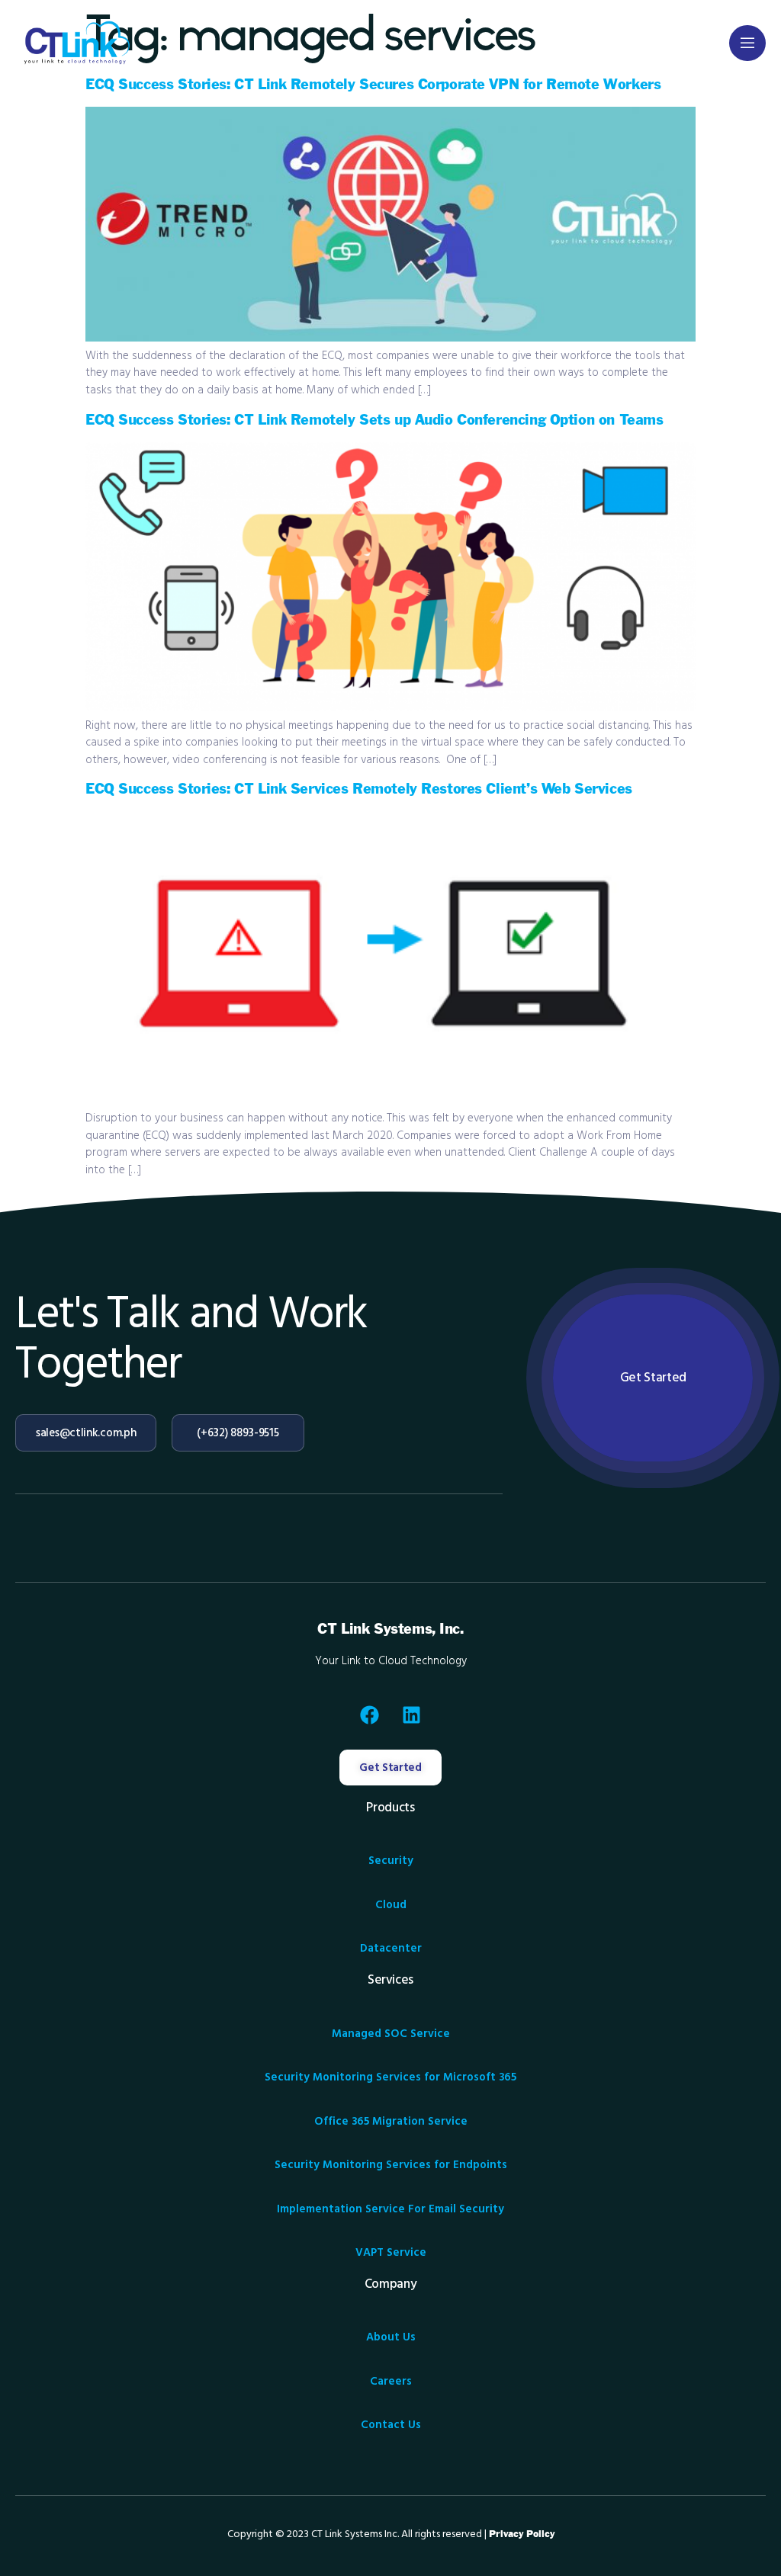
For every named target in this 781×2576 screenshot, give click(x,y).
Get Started (653, 1378)
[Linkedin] (412, 1715)
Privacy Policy (522, 2534)
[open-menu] (747, 43)
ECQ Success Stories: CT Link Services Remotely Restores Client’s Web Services (359, 789)
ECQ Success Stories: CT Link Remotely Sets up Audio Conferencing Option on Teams (374, 420)
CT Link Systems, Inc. (390, 1630)
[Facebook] (370, 1715)
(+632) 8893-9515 (238, 1433)
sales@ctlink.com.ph (86, 1433)
